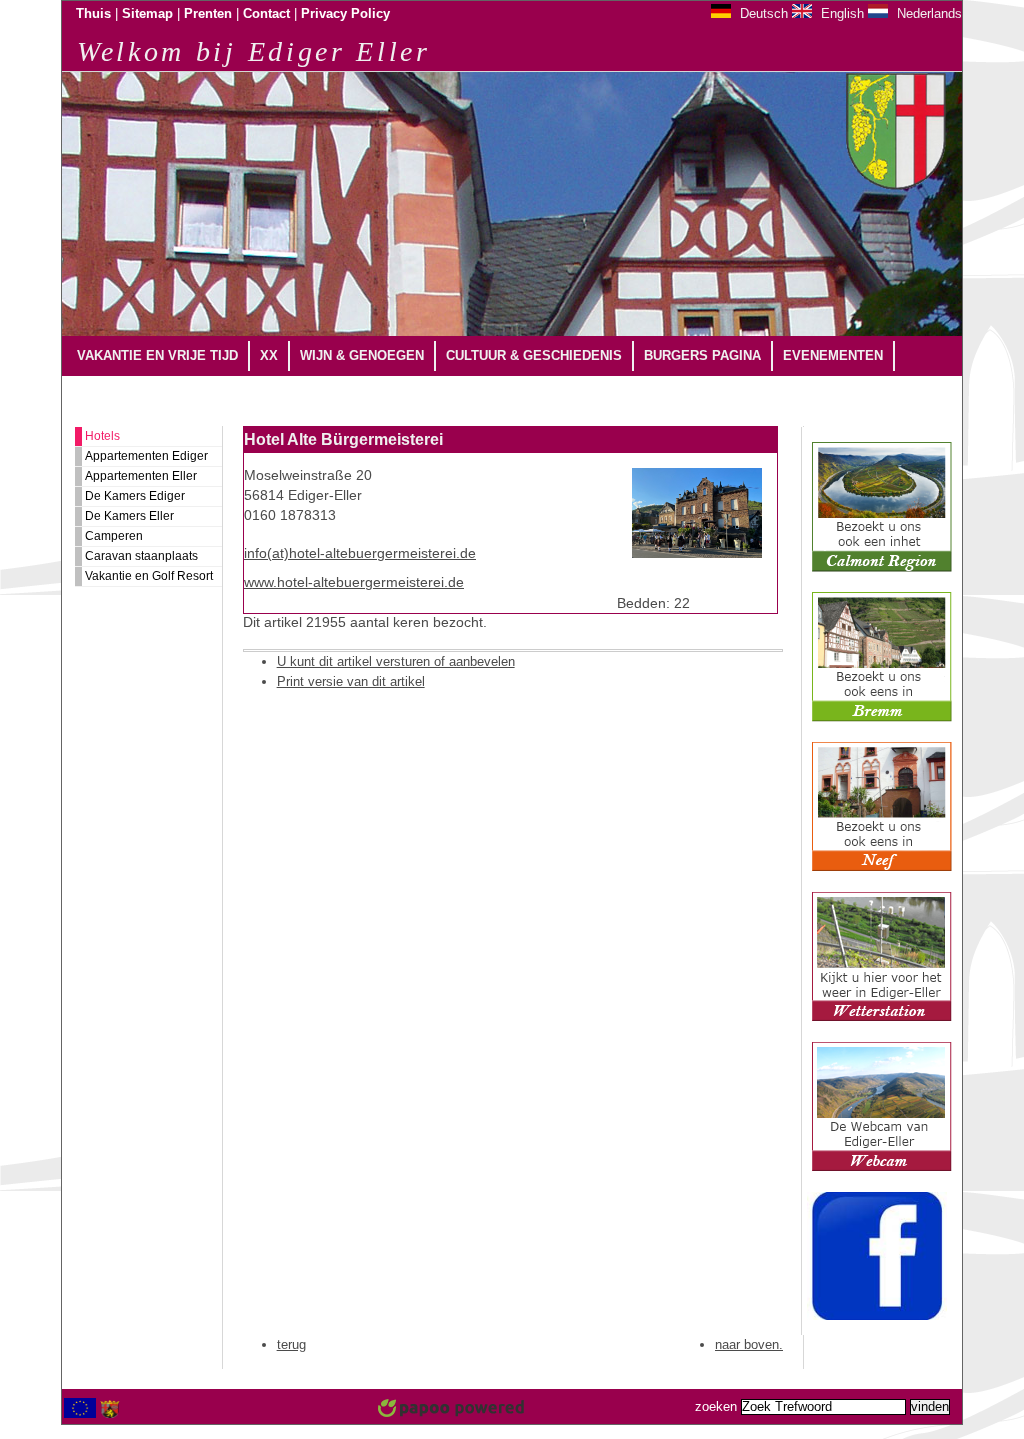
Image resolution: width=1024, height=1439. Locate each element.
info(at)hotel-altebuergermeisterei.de (360, 553)
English (840, 13)
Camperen (114, 536)
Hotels (102, 436)
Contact (266, 14)
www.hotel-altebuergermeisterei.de (354, 582)
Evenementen (833, 355)
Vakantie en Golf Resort (149, 576)
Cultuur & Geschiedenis (534, 355)
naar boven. (749, 1344)
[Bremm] (882, 718)
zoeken (716, 1407)
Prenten (208, 14)
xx (269, 355)
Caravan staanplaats (141, 556)
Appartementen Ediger (146, 456)
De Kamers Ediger (135, 496)
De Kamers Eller (129, 516)
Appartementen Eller (141, 476)
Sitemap (147, 14)
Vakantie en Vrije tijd (157, 355)
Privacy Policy (345, 14)
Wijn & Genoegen (362, 355)
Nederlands (927, 13)
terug (291, 1344)
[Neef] (882, 868)
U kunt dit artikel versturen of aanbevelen (396, 661)
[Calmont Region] (882, 568)
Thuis (93, 14)
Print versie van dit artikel (351, 681)
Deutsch (762, 13)
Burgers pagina (702, 355)
